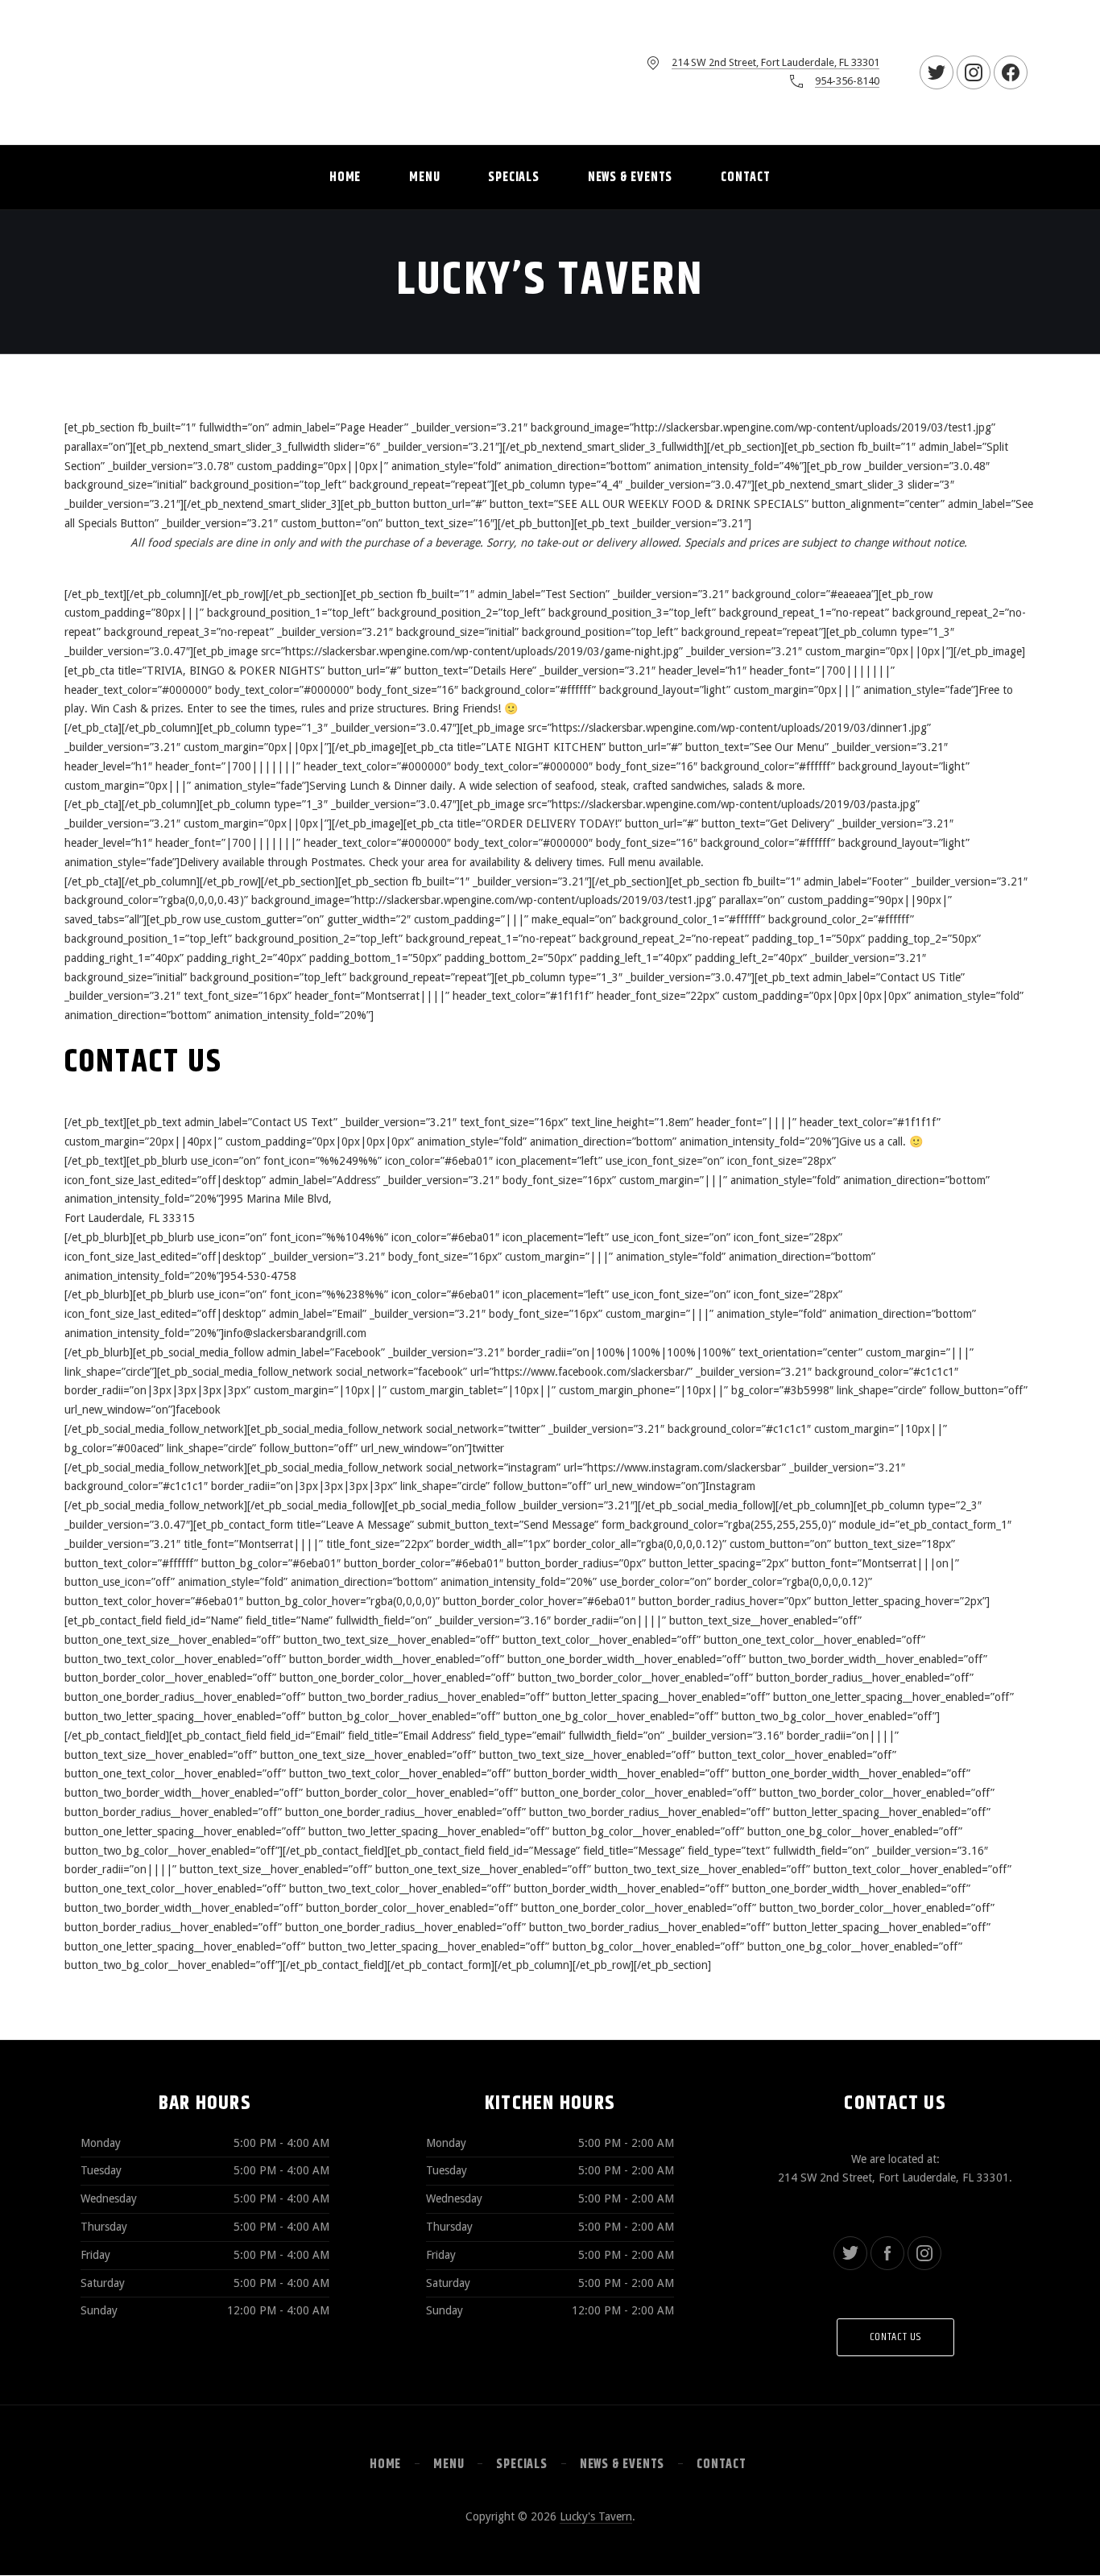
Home (345, 178)
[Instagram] (924, 2253)
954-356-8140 (847, 81)
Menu (424, 178)
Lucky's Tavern (596, 2516)
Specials (513, 178)
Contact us (895, 2337)
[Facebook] (887, 2253)
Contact (746, 178)
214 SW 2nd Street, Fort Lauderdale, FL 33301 (775, 62)
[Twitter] (850, 2253)
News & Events (630, 178)
